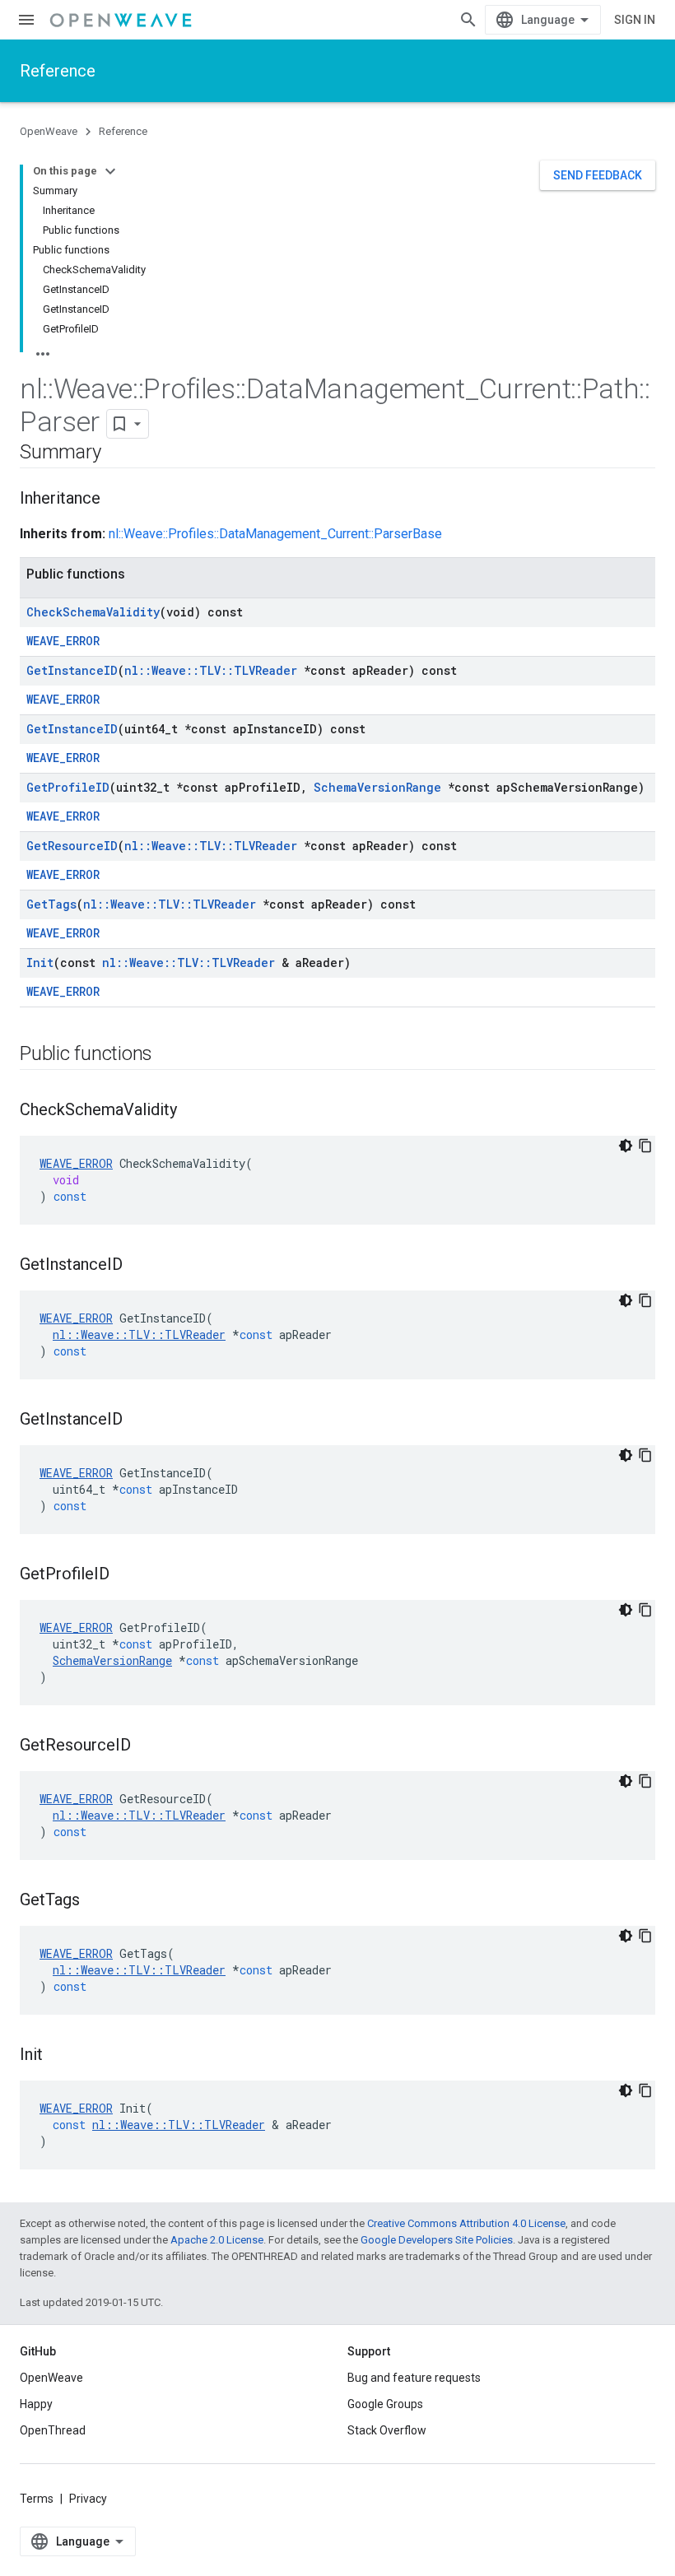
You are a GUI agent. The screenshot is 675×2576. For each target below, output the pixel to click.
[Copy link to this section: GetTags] (96, 1901)
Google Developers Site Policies (437, 2240)
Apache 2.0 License (217, 2240)
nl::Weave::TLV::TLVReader (211, 670)
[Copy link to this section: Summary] (117, 453)
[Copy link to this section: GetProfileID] (126, 1575)
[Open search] (468, 20)
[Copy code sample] (645, 1146)
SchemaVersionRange (377, 787)
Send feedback (598, 175)
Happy (36, 2404)
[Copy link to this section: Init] (59, 2056)
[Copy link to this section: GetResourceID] (147, 1746)
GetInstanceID (72, 670)
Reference (58, 71)
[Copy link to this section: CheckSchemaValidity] (193, 1111)
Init (40, 963)
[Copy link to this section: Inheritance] (117, 500)
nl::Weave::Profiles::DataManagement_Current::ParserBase (275, 534)
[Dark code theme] (626, 1146)
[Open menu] (26, 20)
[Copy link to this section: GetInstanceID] (139, 1266)
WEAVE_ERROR (63, 641)
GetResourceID (72, 846)
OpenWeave (49, 131)
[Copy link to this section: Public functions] (169, 1055)
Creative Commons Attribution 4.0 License (466, 2223)
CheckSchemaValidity (93, 612)
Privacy (88, 2499)
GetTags (51, 904)
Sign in (635, 20)
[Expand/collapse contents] (110, 171)
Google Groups (385, 2404)
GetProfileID (68, 787)
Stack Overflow (387, 2430)
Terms (37, 2499)
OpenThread (53, 2430)
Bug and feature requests (414, 2378)
